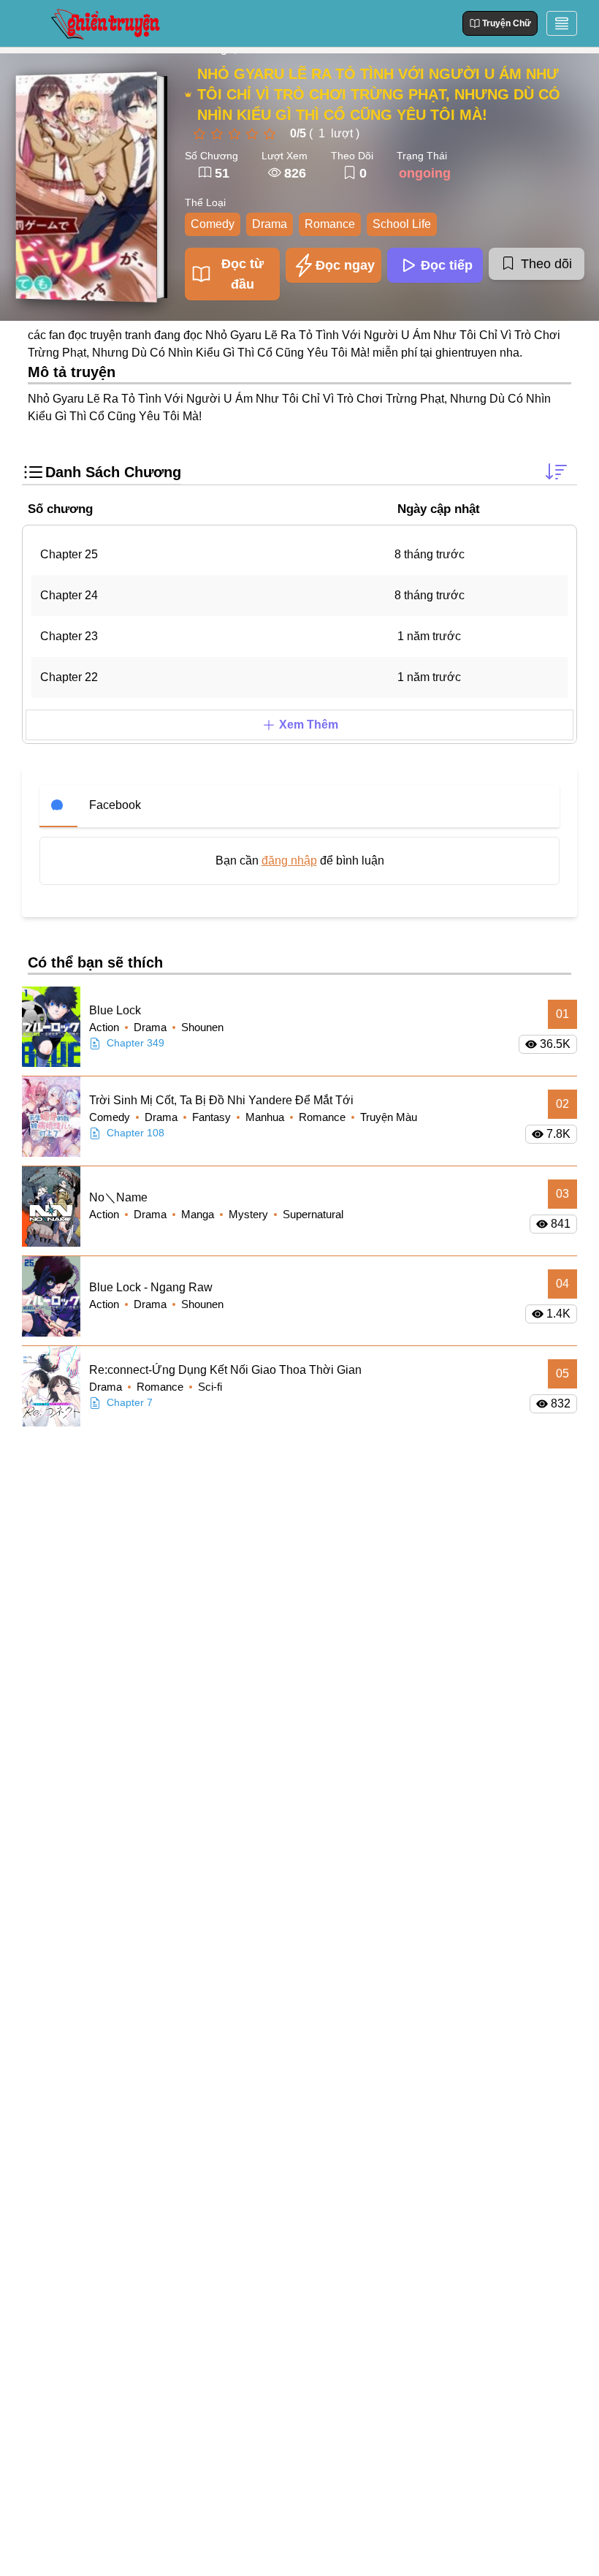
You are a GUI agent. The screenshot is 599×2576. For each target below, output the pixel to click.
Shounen (202, 1027)
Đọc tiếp (447, 265)
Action (106, 1027)
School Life (402, 224)
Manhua (266, 1117)
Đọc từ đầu (243, 274)
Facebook (115, 805)
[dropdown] (562, 23)
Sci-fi (210, 1387)
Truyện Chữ (507, 23)
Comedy (213, 224)
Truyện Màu (389, 1117)
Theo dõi (546, 264)
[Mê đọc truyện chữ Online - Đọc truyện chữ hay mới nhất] (104, 23)
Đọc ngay (345, 265)
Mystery (250, 1214)
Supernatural (313, 1214)
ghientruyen (466, 353)
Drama (270, 224)
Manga (199, 1214)
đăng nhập (289, 860)
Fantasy (213, 1117)
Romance (330, 224)
